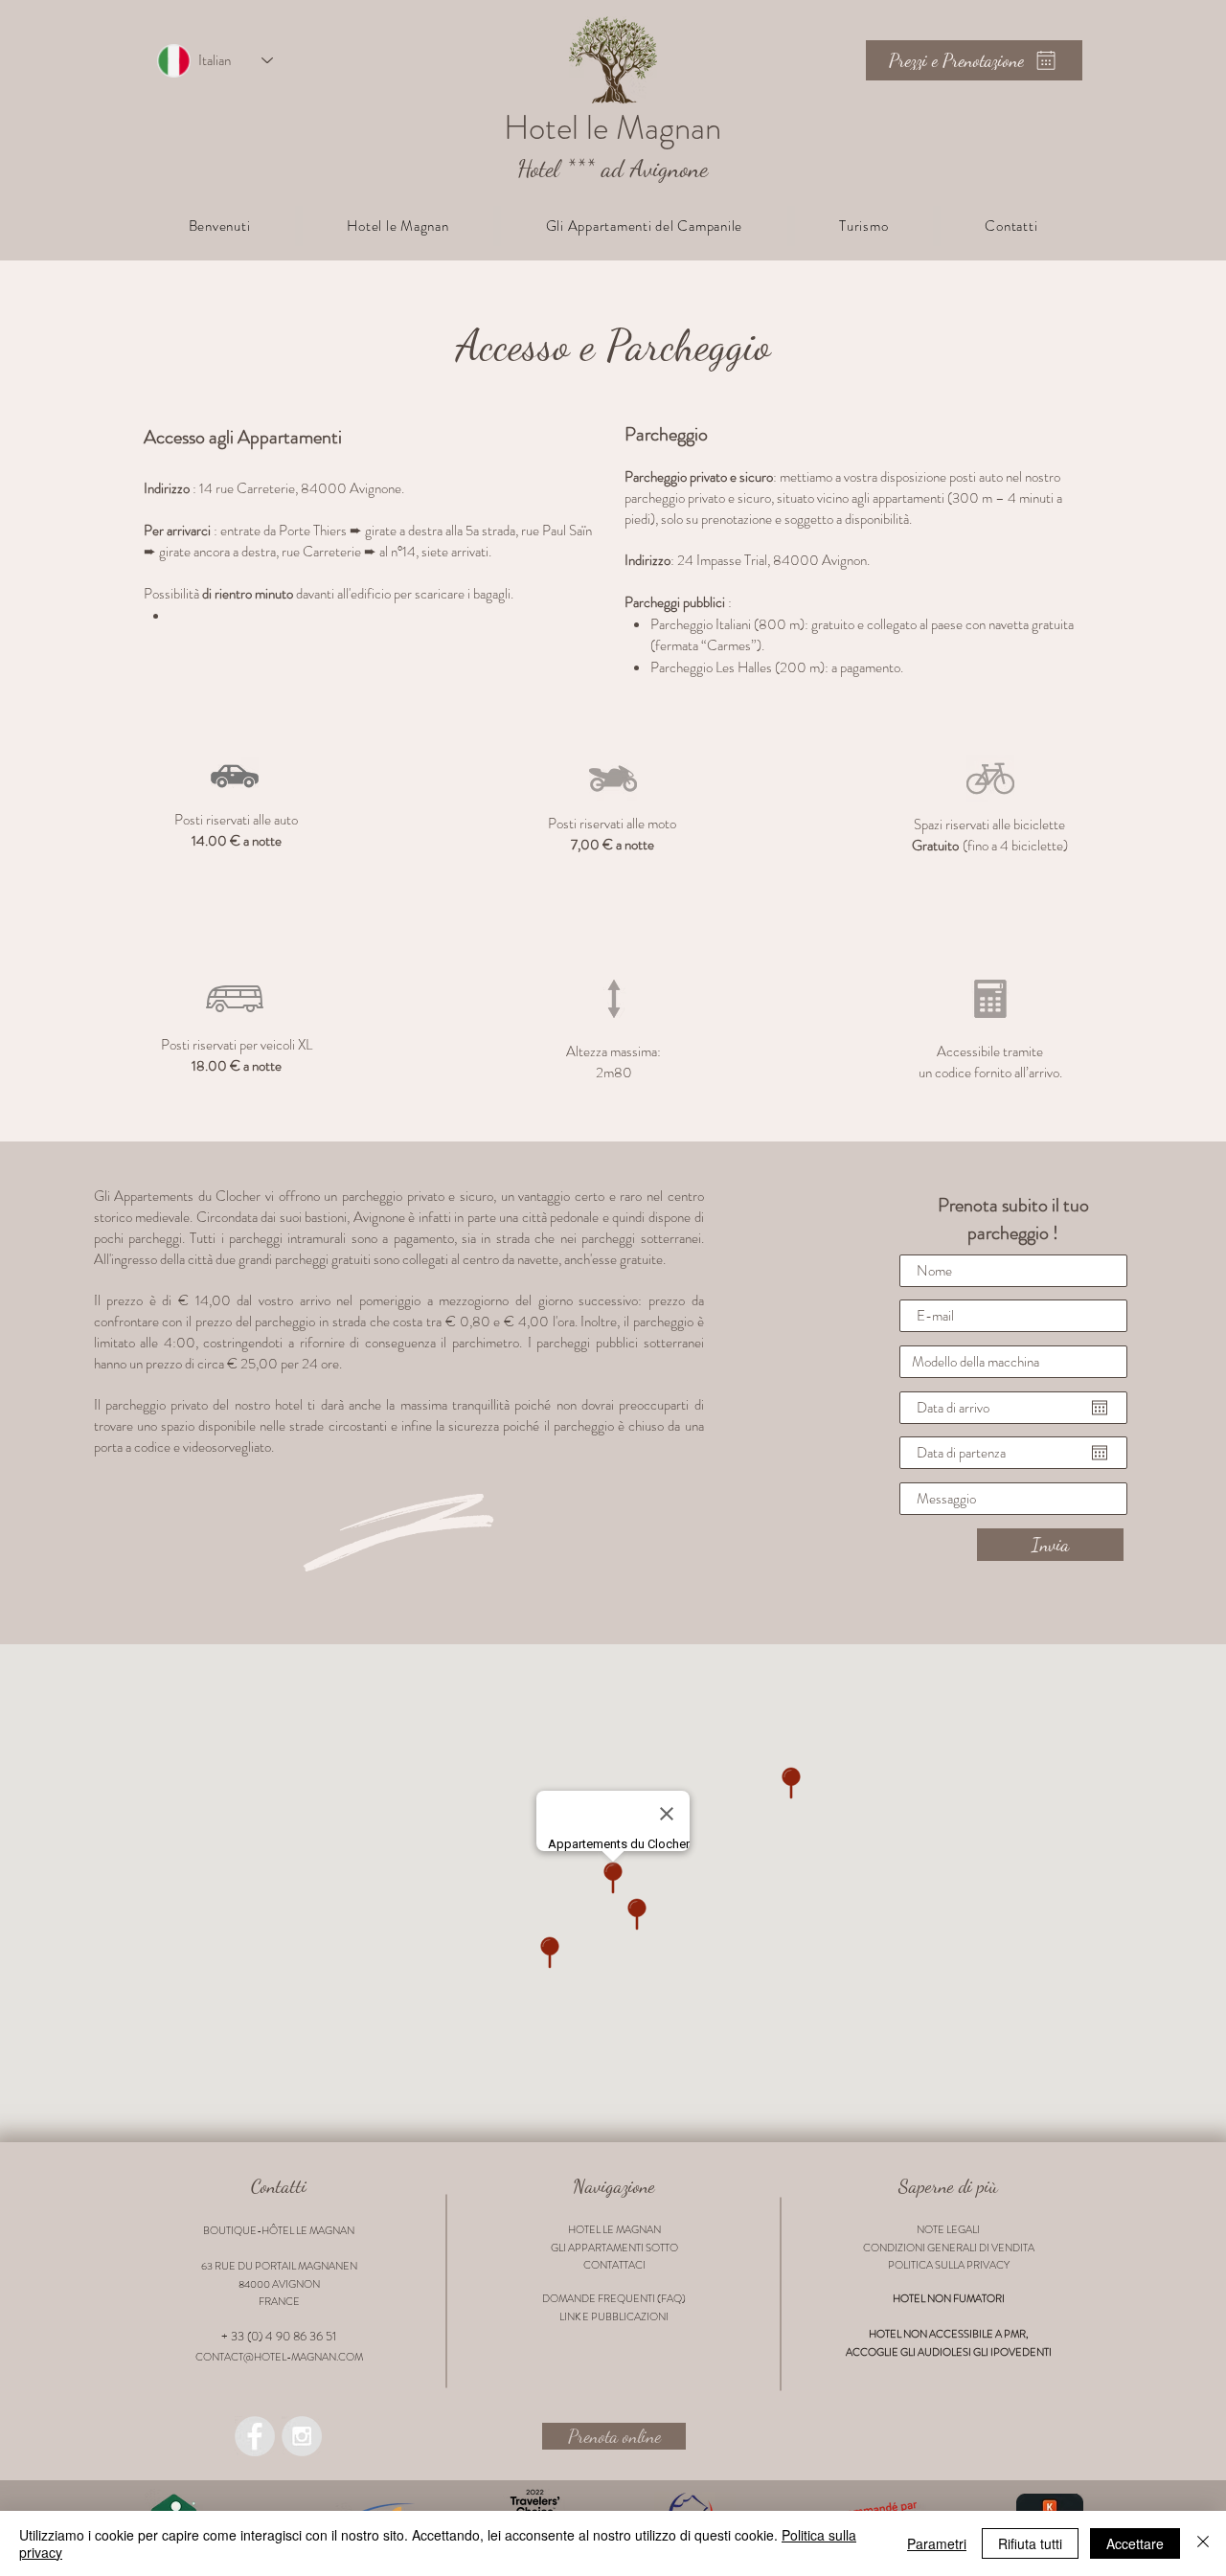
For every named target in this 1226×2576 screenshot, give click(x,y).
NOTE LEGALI (948, 2229)
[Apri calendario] (1100, 1408)
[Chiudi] (1203, 2543)
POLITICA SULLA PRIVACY (949, 2265)
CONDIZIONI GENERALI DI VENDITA (949, 2248)
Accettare (1135, 2543)
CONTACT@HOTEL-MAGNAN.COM (279, 2357)
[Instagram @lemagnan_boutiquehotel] (302, 2436)
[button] (398, 226)
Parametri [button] (937, 2543)
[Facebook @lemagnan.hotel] (255, 2436)
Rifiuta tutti (1030, 2543)
